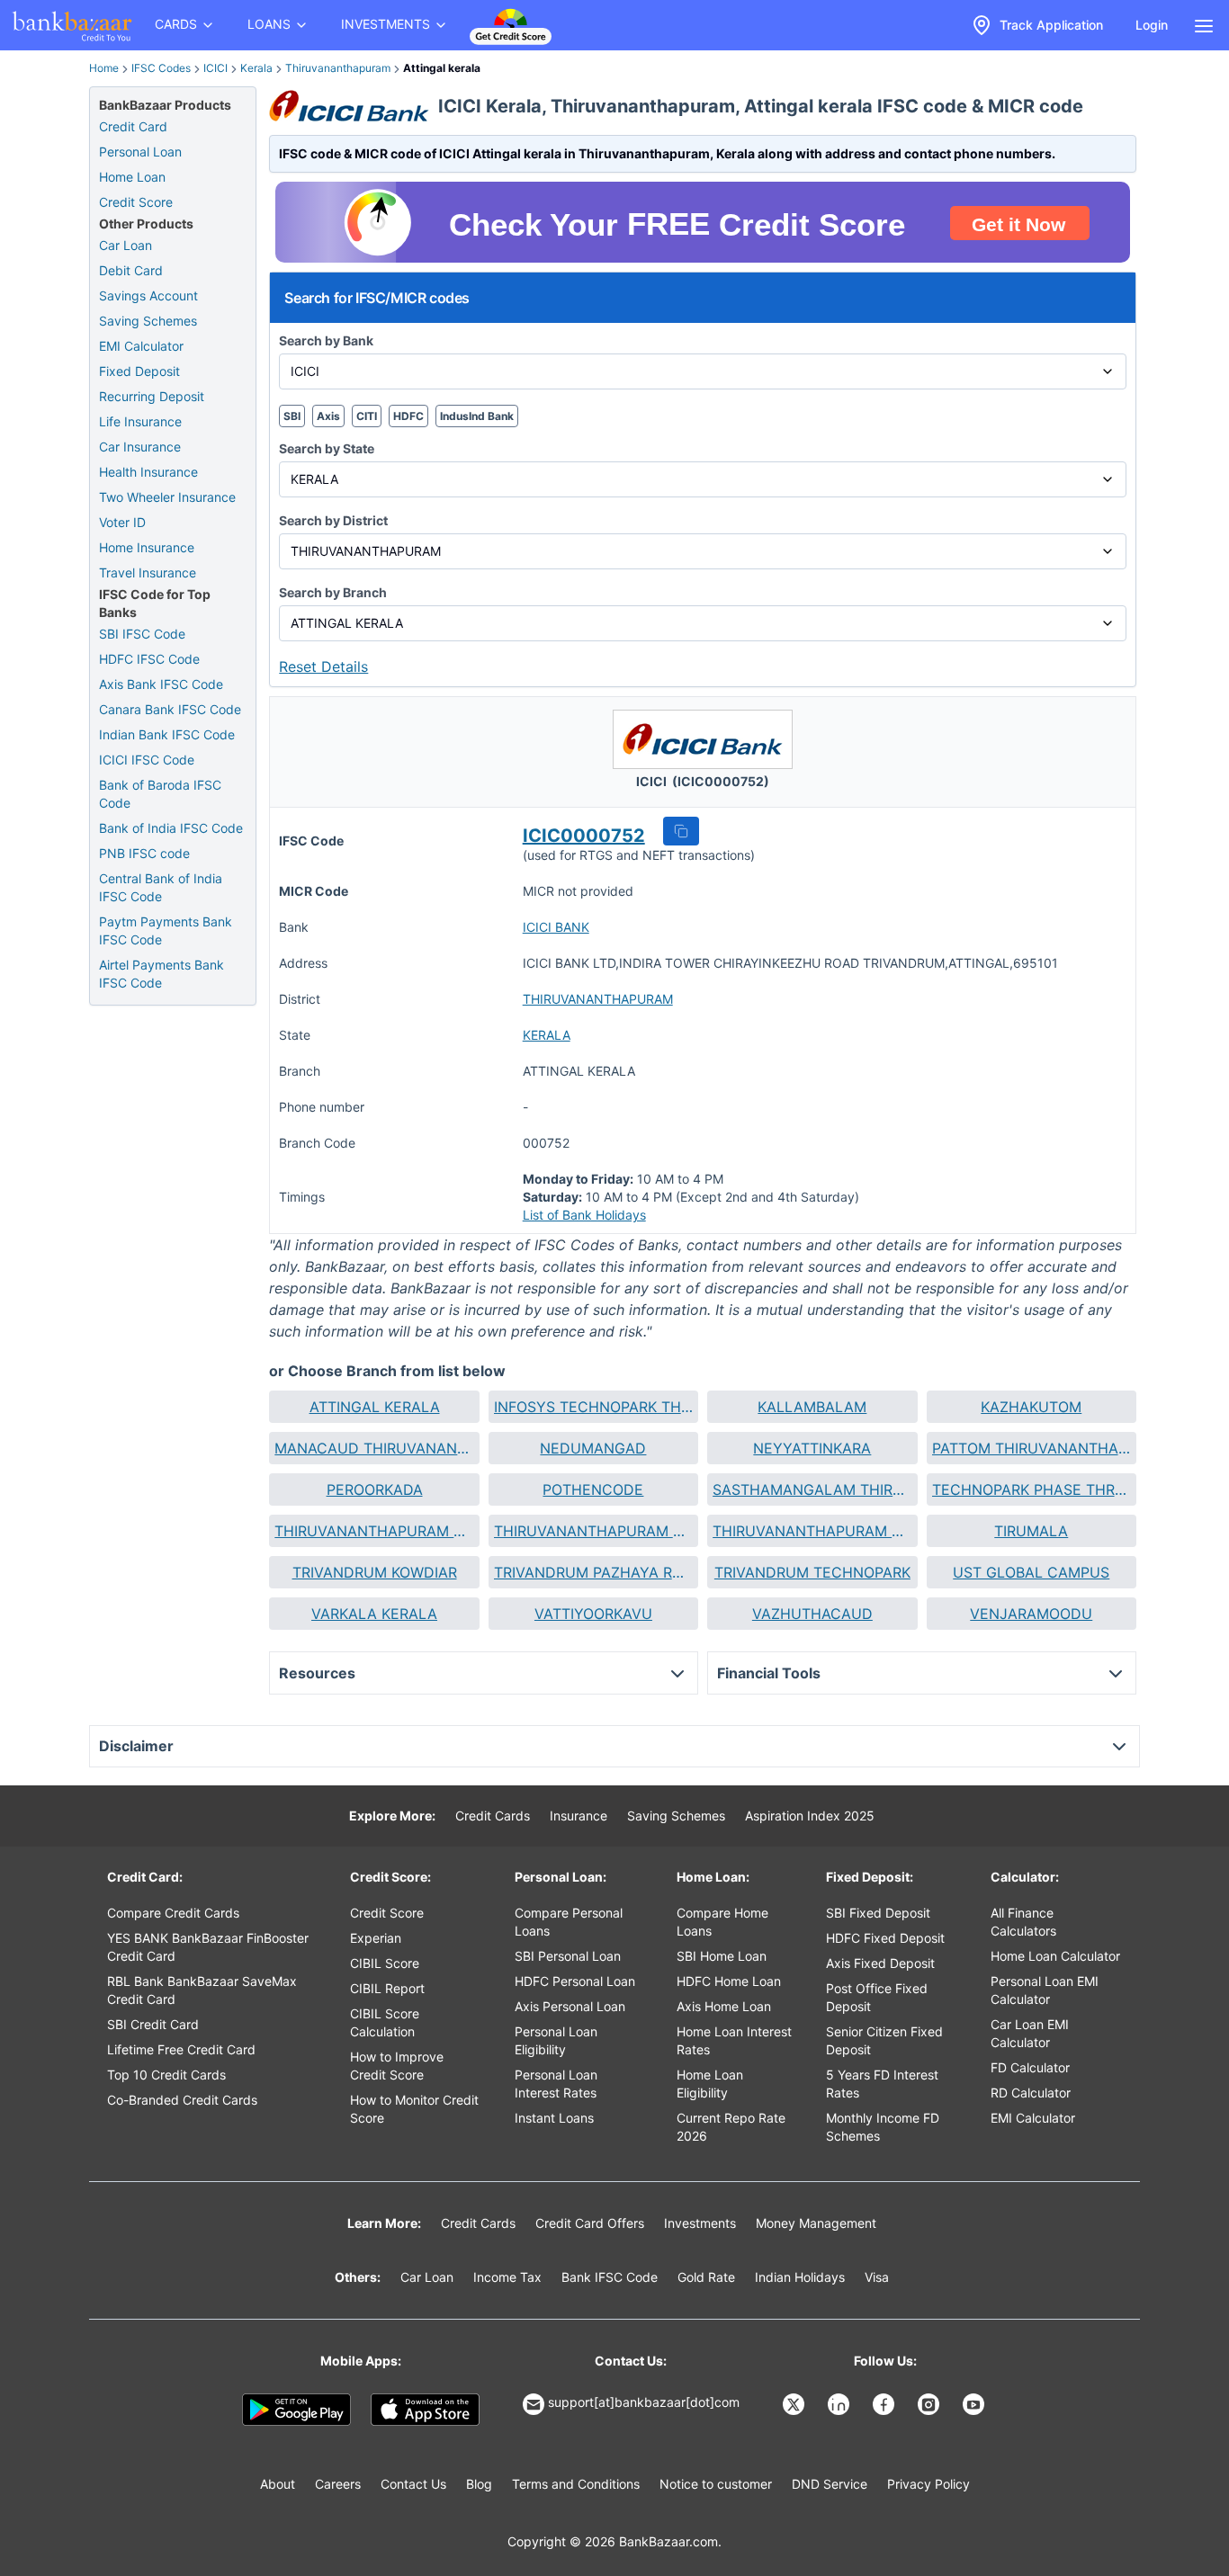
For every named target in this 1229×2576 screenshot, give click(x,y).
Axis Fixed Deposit (880, 1963)
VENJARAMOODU (1031, 1614)
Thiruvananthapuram (338, 68)
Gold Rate (706, 2277)
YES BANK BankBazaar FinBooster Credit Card (208, 1947)
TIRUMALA (1031, 1531)
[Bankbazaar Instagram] (930, 2404)
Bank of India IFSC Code (171, 828)
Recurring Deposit (152, 396)
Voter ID (122, 522)
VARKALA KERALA (374, 1614)
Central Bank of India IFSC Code (161, 887)
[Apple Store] (425, 2410)
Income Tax (507, 2277)
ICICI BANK (556, 927)
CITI (367, 416)
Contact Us (413, 2484)
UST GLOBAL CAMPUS (1031, 1572)
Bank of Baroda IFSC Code (160, 794)
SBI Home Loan (722, 1956)
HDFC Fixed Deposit (885, 1938)
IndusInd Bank (477, 416)
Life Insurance (140, 421)
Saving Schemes (148, 321)
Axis (328, 416)
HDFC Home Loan (729, 1981)
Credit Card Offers (590, 2223)
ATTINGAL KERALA (375, 1407)
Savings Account (148, 295)
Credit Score (136, 202)
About (278, 2484)
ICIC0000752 (584, 836)
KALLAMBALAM (812, 1407)
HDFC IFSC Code (149, 659)
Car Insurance (140, 447)
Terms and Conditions (576, 2484)
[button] (681, 831)
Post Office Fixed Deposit (877, 1997)
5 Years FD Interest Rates (882, 2084)
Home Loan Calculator (1055, 1956)
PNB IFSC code (144, 853)
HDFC (408, 416)
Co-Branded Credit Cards (182, 2100)
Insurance (579, 1816)
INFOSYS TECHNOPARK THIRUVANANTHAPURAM (593, 1407)
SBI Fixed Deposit (878, 1913)
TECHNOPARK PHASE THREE (1032, 1489)
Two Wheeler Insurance (167, 497)
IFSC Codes (161, 68)
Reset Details (323, 666)
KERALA (547, 1035)
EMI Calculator (141, 346)
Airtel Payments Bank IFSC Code (161, 974)
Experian (376, 1938)
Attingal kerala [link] (442, 68)
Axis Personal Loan (570, 2006)
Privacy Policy (928, 2484)
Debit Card (131, 270)
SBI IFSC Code (142, 634)
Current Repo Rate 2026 (731, 2127)
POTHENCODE (593, 1489)
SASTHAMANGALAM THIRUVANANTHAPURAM (812, 1489)
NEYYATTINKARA (812, 1448)
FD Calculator (1030, 2067)
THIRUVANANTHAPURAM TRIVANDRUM (812, 1531)
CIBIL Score (385, 1963)
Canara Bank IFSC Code (170, 709)
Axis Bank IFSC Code (161, 684)
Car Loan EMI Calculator (1030, 2033)
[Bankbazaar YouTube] (975, 2404)
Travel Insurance (148, 572)
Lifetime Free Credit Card (181, 2049)
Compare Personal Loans (569, 1922)
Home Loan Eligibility (710, 2084)
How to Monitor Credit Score (414, 2109)
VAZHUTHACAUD (812, 1614)
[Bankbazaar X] (795, 2404)
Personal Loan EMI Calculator (1045, 1990)
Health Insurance (148, 472)
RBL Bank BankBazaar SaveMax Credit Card (202, 1990)
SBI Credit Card (153, 2024)
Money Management (816, 2223)
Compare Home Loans (722, 1922)
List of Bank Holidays (584, 1215)
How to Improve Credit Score (397, 2066)
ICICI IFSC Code (147, 760)
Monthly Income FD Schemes (883, 2127)
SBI (292, 416)
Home (104, 68)
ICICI (215, 68)
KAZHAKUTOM (1031, 1407)
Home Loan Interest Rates (734, 2040)
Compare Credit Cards (173, 1913)
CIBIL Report (387, 1988)
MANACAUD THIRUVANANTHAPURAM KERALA (374, 1448)
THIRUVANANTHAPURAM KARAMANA (374, 1531)
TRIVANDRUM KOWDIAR (375, 1572)
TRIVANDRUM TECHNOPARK (812, 1572)
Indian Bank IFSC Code (167, 734)
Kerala (256, 68)
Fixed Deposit (139, 371)
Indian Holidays (800, 2277)
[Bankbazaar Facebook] (885, 2404)
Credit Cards (493, 1816)
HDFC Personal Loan (575, 1981)
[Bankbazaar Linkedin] (840, 2404)
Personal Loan (140, 152)
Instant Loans (554, 2118)
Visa (877, 2277)
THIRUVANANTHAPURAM (598, 999)
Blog (479, 2484)
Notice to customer (716, 2484)
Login (1152, 25)
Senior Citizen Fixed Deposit (884, 2040)
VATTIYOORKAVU (593, 1614)
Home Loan (132, 177)
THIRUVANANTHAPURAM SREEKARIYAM (593, 1531)
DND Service (830, 2484)
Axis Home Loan (724, 2006)
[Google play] (296, 2410)
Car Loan (126, 245)
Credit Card (133, 126)
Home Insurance (147, 547)
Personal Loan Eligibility (556, 2040)
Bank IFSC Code (610, 2277)
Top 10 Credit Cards (166, 2075)
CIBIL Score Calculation (385, 2022)
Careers (338, 2484)
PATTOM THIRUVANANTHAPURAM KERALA (1032, 1448)
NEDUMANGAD (593, 1448)
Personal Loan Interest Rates (556, 2084)
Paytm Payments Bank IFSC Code (166, 930)
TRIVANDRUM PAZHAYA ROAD (593, 1572)
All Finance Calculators (1023, 1922)
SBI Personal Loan (568, 1956)
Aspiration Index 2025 (810, 1816)
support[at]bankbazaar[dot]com (644, 2402)
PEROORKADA (375, 1489)
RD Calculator (1031, 2093)
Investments (700, 2223)
